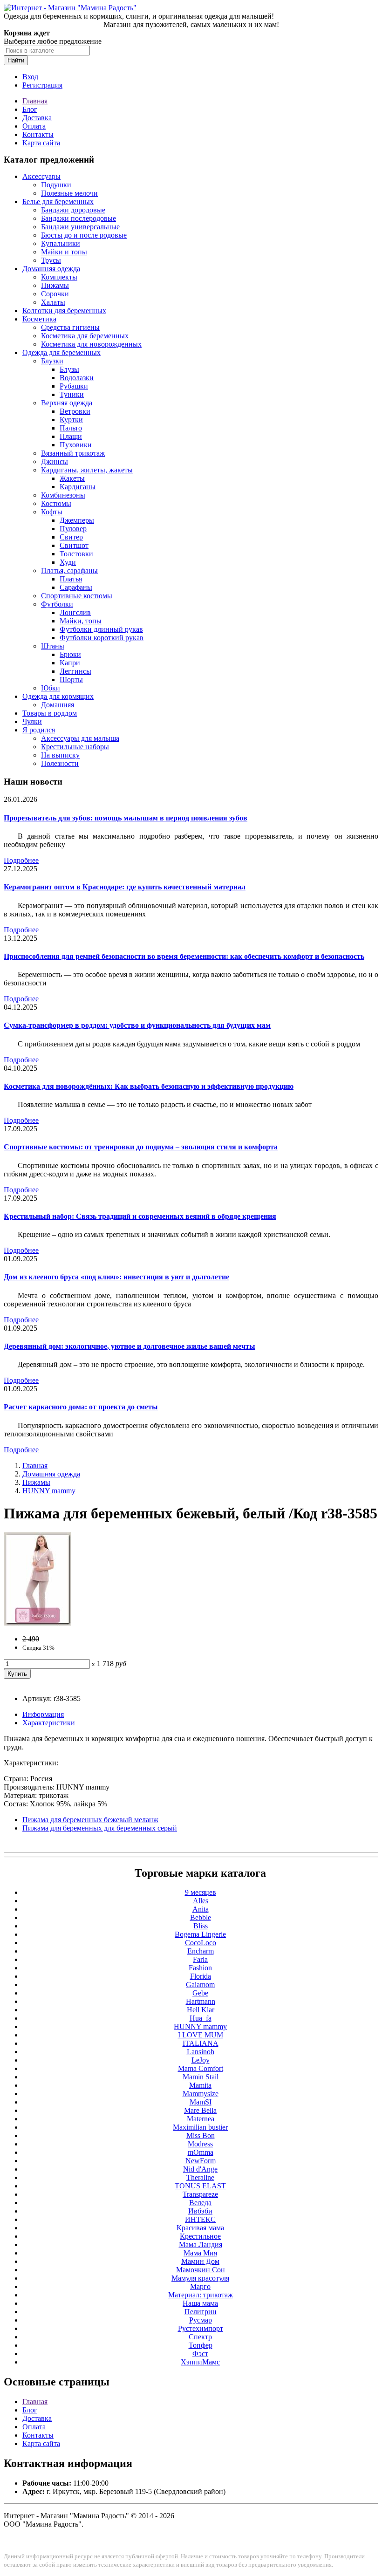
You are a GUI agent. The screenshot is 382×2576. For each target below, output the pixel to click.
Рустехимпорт (201, 2328)
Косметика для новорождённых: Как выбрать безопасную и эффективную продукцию (149, 1086)
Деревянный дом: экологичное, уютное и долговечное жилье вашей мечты (130, 1346)
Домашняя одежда (51, 269)
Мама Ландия (201, 2245)
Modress (200, 2144)
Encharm (201, 1951)
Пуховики (76, 445)
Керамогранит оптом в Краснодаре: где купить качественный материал (125, 887)
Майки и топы (64, 252)
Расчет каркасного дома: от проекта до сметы (81, 1407)
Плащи (71, 436)
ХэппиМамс (200, 2362)
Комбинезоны (63, 495)
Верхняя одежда (67, 403)
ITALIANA (201, 2043)
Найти (16, 60)
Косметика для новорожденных (91, 344)
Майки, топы (81, 621)
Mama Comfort (201, 2068)
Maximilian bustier (200, 2127)
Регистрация (42, 85)
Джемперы (77, 520)
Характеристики (49, 1723)
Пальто (71, 428)
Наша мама (200, 2303)
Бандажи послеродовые (78, 218)
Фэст (200, 2354)
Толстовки (76, 554)
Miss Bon (201, 2135)
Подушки (56, 185)
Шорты (71, 680)
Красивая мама (200, 2228)
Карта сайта (41, 143)
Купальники (61, 243)
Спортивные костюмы (77, 596)
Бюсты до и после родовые (84, 235)
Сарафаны (76, 587)
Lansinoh (201, 2052)
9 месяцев (201, 1892)
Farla (200, 1959)
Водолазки (77, 378)
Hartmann (201, 2001)
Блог (30, 109)
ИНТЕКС (200, 2219)
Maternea (201, 2119)
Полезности (60, 763)
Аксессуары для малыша (80, 738)
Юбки (51, 688)
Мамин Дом (200, 2261)
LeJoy (201, 2060)
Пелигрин (201, 2312)
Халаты (53, 302)
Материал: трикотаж (201, 2295)
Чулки (32, 721)
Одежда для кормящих (58, 696)
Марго (200, 2286)
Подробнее (21, 860)
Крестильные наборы (75, 747)
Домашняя (58, 705)
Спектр (200, 2337)
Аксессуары (41, 176)
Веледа (200, 2203)
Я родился (39, 730)
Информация (43, 1714)
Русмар (201, 2320)
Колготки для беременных (64, 311)
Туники (72, 394)
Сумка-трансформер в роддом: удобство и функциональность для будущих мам (137, 1025)
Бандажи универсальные (80, 227)
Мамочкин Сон (201, 2270)
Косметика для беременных (85, 336)
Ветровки (75, 411)
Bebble (201, 1917)
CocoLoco (201, 1943)
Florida (201, 1976)
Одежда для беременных (61, 352)
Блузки (52, 361)
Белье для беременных (58, 202)
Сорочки (55, 294)
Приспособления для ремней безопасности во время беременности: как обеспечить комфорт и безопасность (184, 956)
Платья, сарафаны (69, 571)
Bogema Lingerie (200, 1934)
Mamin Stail (201, 2077)
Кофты (52, 512)
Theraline (200, 2177)
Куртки (71, 420)
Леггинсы (75, 671)
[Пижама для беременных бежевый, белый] (38, 1623)
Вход (30, 77)
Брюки (70, 654)
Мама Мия (200, 2253)
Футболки (57, 604)
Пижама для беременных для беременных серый (100, 1828)
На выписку (60, 755)
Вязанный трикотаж (73, 453)
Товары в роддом (50, 713)
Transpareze (200, 2194)
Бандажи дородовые (73, 210)
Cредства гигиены (70, 327)
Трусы (51, 260)
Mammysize (201, 2094)
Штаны (53, 646)
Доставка (37, 118)
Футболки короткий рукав (102, 638)
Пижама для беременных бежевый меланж (90, 1820)
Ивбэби (200, 2211)
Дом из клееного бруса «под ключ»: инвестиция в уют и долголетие (116, 1277)
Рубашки (74, 386)
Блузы (69, 369)
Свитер (71, 537)
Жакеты (72, 478)
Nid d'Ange (200, 2169)
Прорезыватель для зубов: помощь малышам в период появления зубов (126, 818)
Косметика (39, 319)
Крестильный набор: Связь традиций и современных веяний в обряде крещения (140, 1216)
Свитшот (74, 545)
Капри (70, 663)
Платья (71, 579)
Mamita (200, 2085)
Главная (35, 101)
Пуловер (73, 529)
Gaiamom (200, 1985)
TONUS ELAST (200, 2186)
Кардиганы (78, 487)
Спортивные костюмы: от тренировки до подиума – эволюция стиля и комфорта (141, 1147)
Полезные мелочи (69, 193)
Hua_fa (201, 2018)
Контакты (38, 134)
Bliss (201, 1926)
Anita (201, 1909)
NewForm (201, 2161)
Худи (68, 562)
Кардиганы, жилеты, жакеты (87, 470)
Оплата (34, 126)
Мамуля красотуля (200, 2278)
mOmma (201, 2152)
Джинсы (55, 461)
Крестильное (200, 2236)
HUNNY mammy (49, 1491)
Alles (201, 1901)
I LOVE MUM (201, 2035)
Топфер (201, 2345)
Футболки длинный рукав (101, 629)
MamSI (201, 2102)
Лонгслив (75, 612)
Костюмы (56, 503)
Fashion (200, 1968)
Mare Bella (200, 2110)
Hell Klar (201, 2010)
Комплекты (59, 277)
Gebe (200, 1993)
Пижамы (55, 285)
